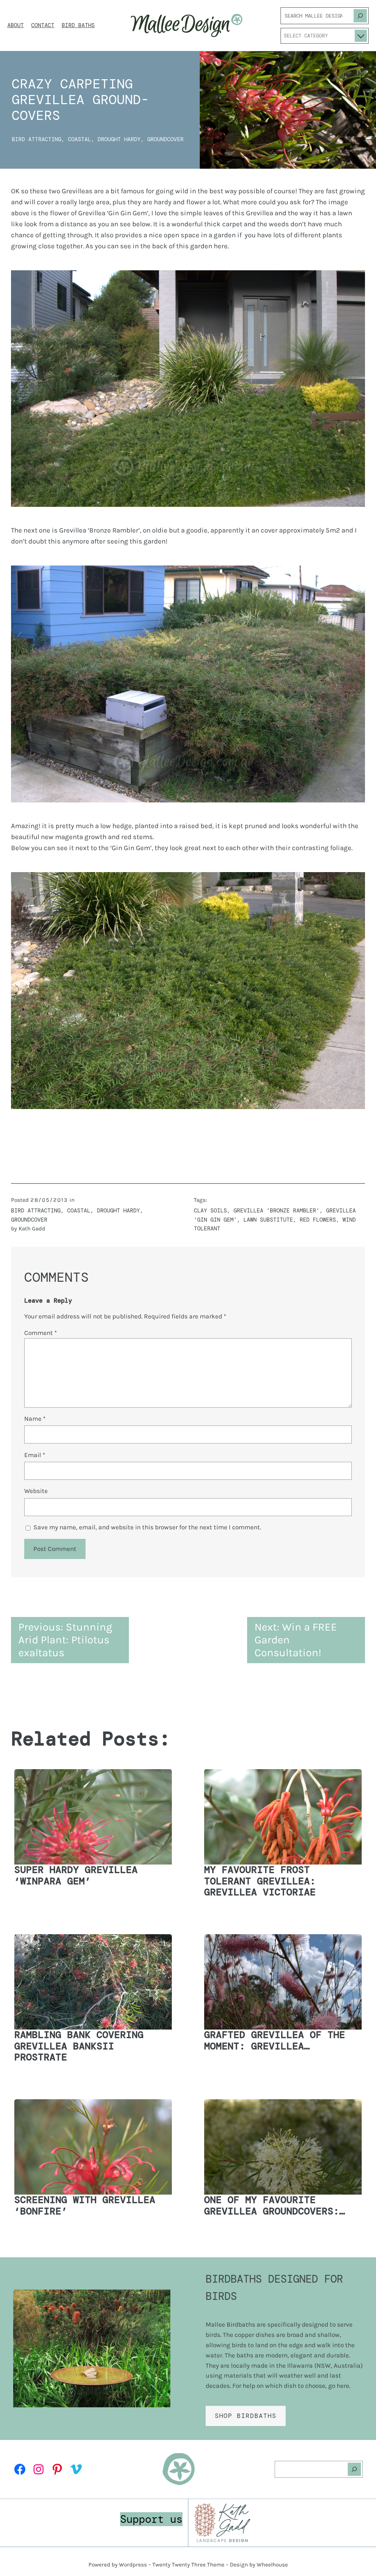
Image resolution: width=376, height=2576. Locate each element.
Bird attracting (37, 139)
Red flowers (318, 1220)
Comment (41, 1333)
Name (35, 1419)
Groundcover (165, 139)
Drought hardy (119, 139)
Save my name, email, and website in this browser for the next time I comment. (147, 1527)
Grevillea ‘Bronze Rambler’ (276, 1211)
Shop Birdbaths (246, 2416)
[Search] (360, 16)
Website (36, 1491)
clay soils (210, 1211)
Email (35, 1455)
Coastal (79, 139)
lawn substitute (268, 1220)
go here (339, 2386)
